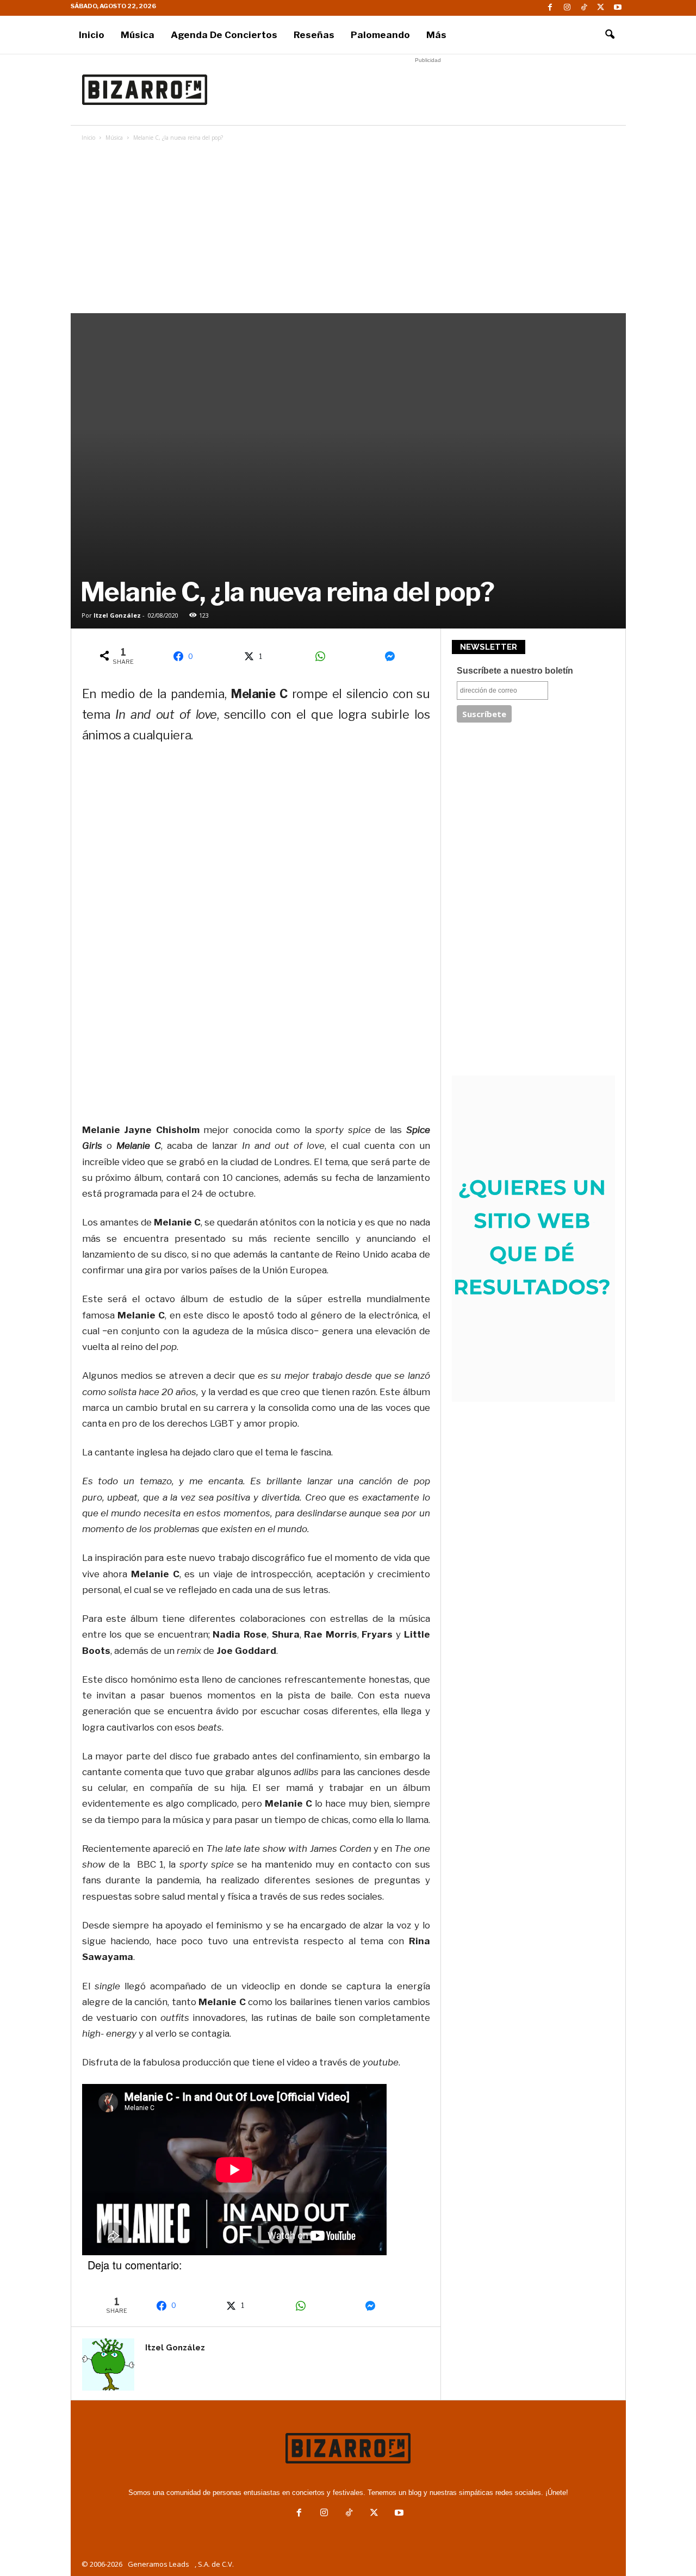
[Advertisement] (428, 90)
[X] (601, 8)
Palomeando (380, 35)
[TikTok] (584, 8)
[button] (610, 35)
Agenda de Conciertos (224, 35)
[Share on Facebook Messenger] (394, 656)
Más (436, 35)
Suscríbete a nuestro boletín (515, 671)
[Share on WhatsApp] (324, 656)
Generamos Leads (159, 2564)
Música (138, 35)
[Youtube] (618, 8)
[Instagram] (567, 8)
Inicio (92, 35)
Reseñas (314, 35)
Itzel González (117, 615)
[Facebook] (550, 8)
